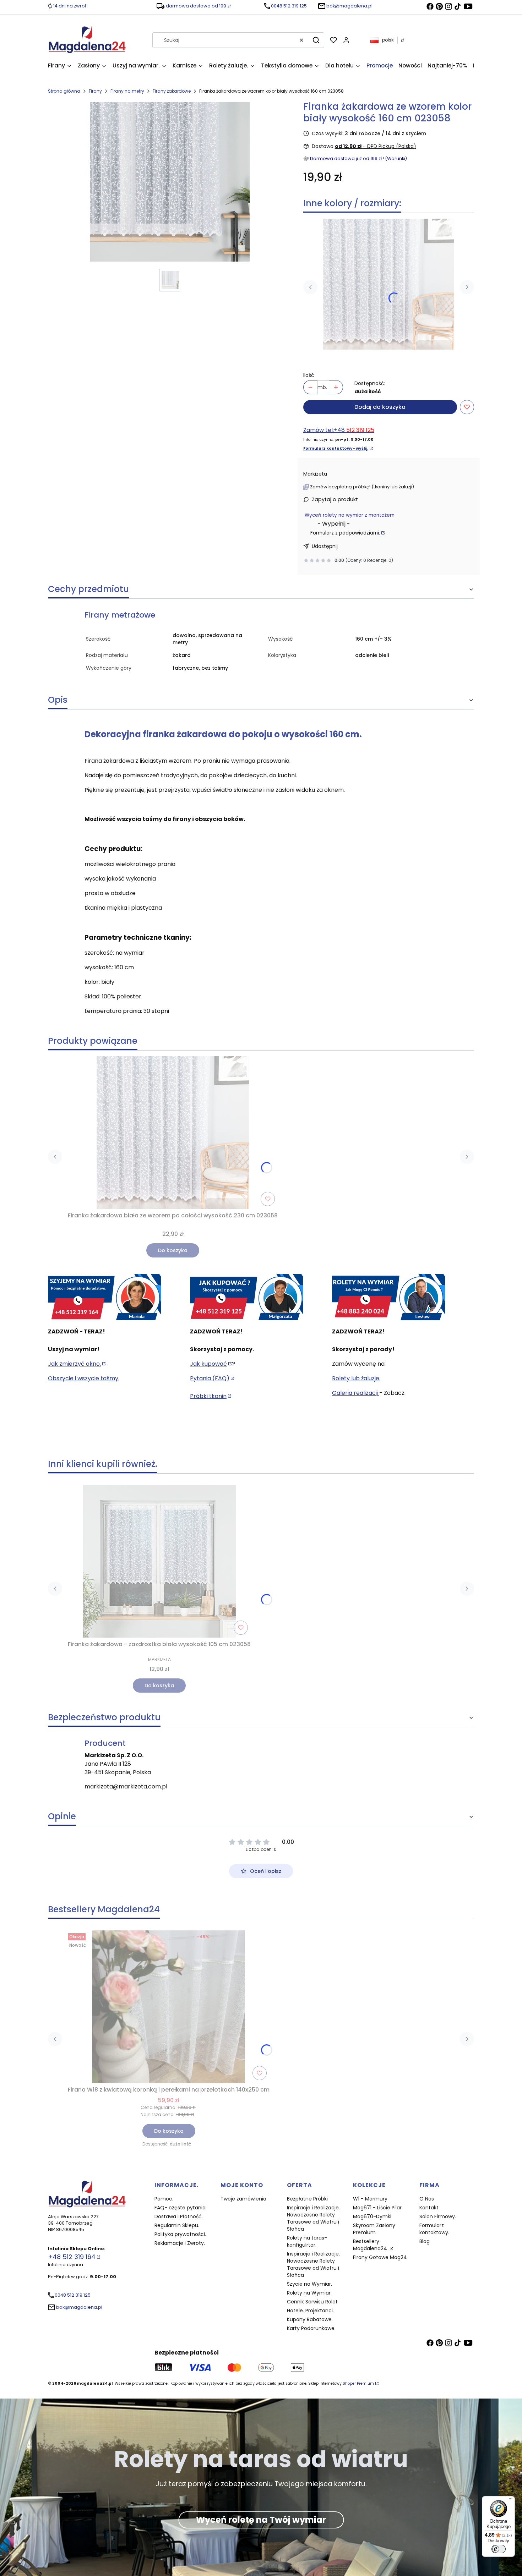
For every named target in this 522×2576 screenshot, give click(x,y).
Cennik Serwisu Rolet (312, 2302)
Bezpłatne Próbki (307, 2199)
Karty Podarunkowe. (311, 2328)
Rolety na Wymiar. (309, 2293)
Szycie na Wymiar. (309, 2284)
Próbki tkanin (208, 1396)
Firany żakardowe (172, 91)
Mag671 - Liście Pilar (377, 2208)
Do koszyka (173, 1250)
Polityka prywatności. (180, 2234)
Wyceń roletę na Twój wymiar (261, 2520)
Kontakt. (429, 2208)
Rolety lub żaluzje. (356, 1378)
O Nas (427, 2199)
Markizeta (315, 474)
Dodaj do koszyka (380, 407)
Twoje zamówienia (243, 2199)
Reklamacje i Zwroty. (180, 2243)
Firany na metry (127, 91)
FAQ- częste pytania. (181, 2208)
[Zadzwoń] (389, 1298)
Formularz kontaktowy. (434, 2229)
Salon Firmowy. (438, 2216)
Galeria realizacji (356, 1393)
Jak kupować (208, 1364)
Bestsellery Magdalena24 (371, 2245)
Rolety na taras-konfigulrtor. (307, 2241)
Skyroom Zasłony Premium (374, 2229)
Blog (425, 2241)
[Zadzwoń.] (105, 1298)
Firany (95, 91)
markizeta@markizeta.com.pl (126, 1786)
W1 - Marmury (370, 2199)
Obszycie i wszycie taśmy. (84, 1378)
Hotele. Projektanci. (310, 2311)
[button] (316, 40)
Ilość (309, 375)
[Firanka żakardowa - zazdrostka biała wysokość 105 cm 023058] (159, 1561)
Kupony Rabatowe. (310, 2319)
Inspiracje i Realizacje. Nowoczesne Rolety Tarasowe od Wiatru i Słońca (313, 2218)
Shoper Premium (358, 2383)
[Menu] (511, 2500)
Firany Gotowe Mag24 (380, 2257)
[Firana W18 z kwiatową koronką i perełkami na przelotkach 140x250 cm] (169, 2007)
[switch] (499, 2549)
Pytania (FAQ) (210, 1378)
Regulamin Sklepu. (177, 2225)
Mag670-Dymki (372, 2216)
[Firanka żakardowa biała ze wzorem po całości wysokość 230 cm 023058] (389, 284)
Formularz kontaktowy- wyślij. (336, 448)
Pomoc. (164, 2199)
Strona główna (64, 91)
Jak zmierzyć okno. (74, 1364)
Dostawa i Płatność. (179, 2216)
